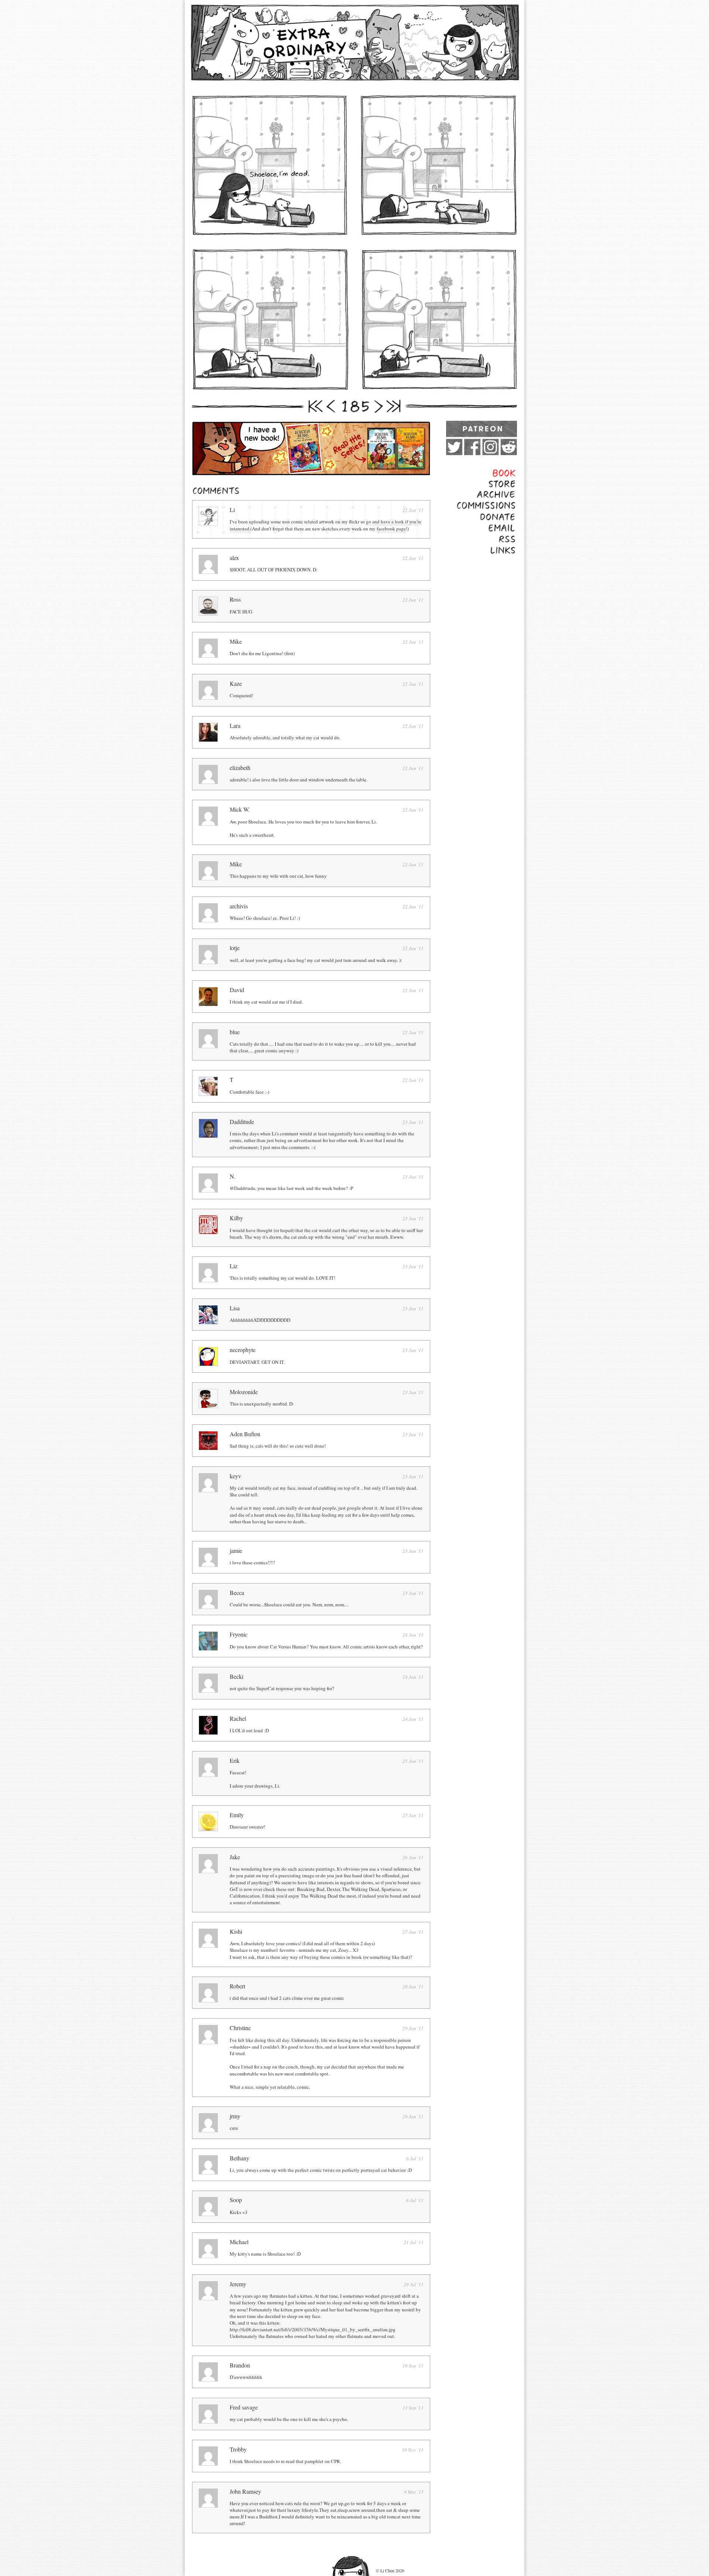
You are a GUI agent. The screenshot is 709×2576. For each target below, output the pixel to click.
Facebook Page (472, 447)
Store (511, 483)
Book (511, 472)
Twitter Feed (454, 447)
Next (377, 406)
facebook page (391, 529)
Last (394, 406)
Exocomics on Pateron (482, 429)
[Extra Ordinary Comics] (354, 42)
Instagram (491, 447)
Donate (508, 517)
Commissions (501, 505)
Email (510, 528)
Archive (508, 494)
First (315, 406)
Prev (332, 406)
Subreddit (509, 447)
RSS (512, 539)
